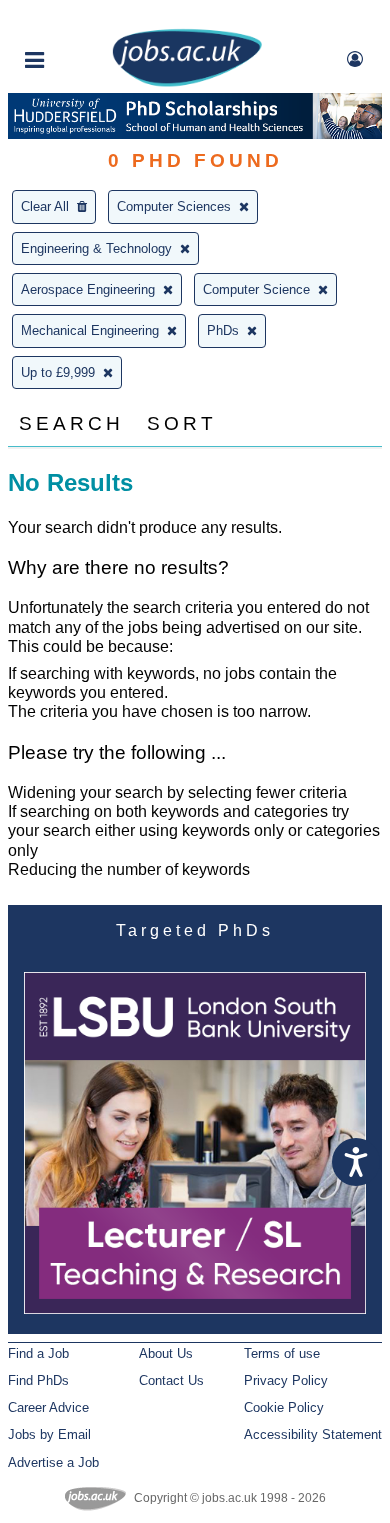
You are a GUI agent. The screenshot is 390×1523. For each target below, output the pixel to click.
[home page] (187, 82)
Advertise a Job (53, 1462)
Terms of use (282, 1353)
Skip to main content (80, 17)
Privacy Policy (286, 1380)
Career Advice (48, 1407)
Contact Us (171, 1380)
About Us (166, 1353)
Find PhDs (38, 1380)
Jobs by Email (49, 1434)
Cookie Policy (284, 1407)
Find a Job (38, 1353)
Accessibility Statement (313, 1434)
